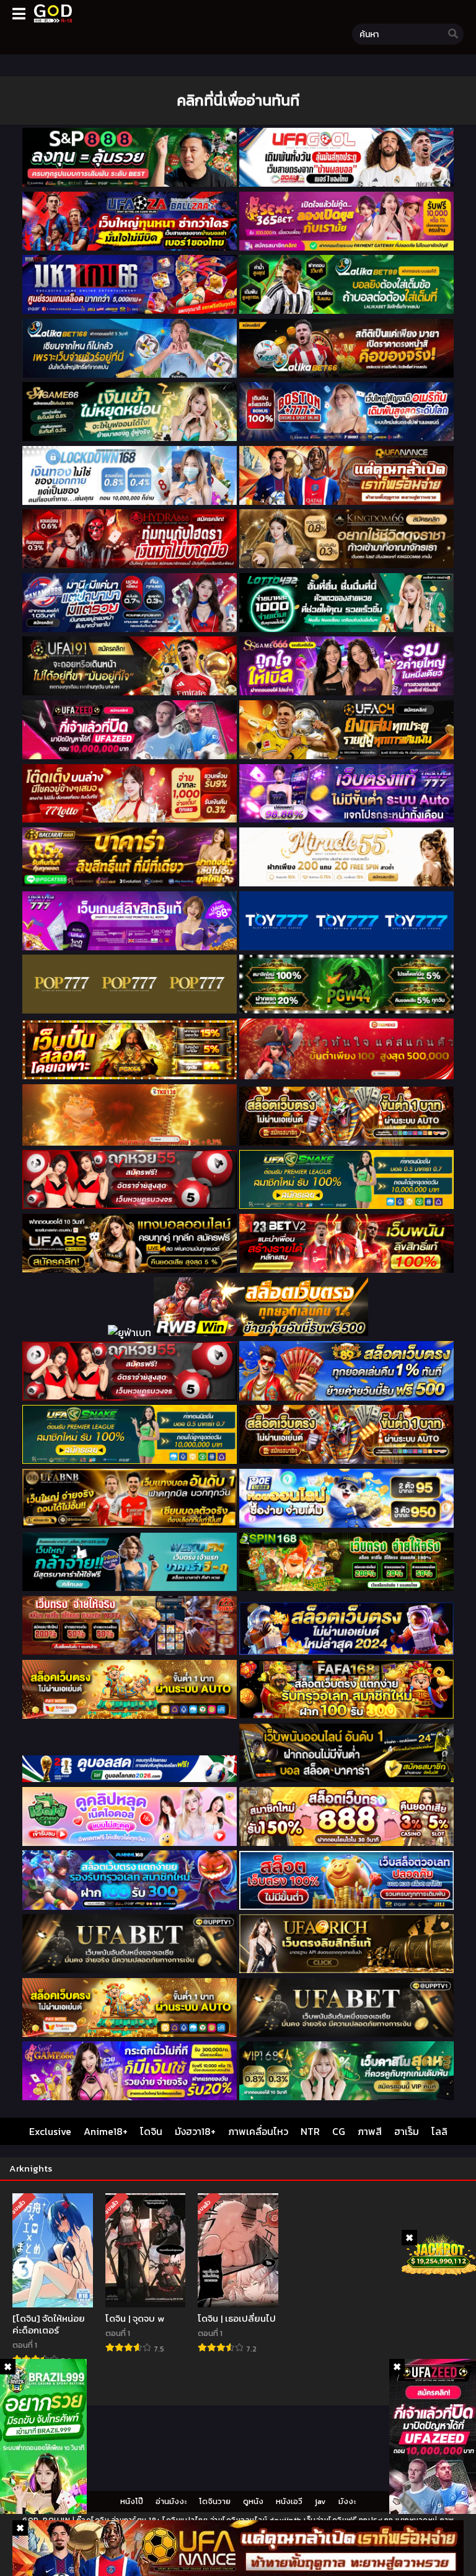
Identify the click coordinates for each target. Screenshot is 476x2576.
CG (339, 2131)
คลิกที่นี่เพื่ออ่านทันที (238, 100)
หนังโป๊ (132, 2501)
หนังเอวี (289, 2501)
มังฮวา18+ (195, 2131)
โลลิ (439, 2131)
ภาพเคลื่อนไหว (258, 2131)
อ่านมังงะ (171, 2501)
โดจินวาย (215, 2501)
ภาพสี (370, 2131)
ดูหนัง (253, 2501)
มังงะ (347, 2501)
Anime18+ (106, 2131)
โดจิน (151, 2131)
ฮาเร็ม (407, 2131)
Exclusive (50, 2131)
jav (320, 2501)
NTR (310, 2131)
